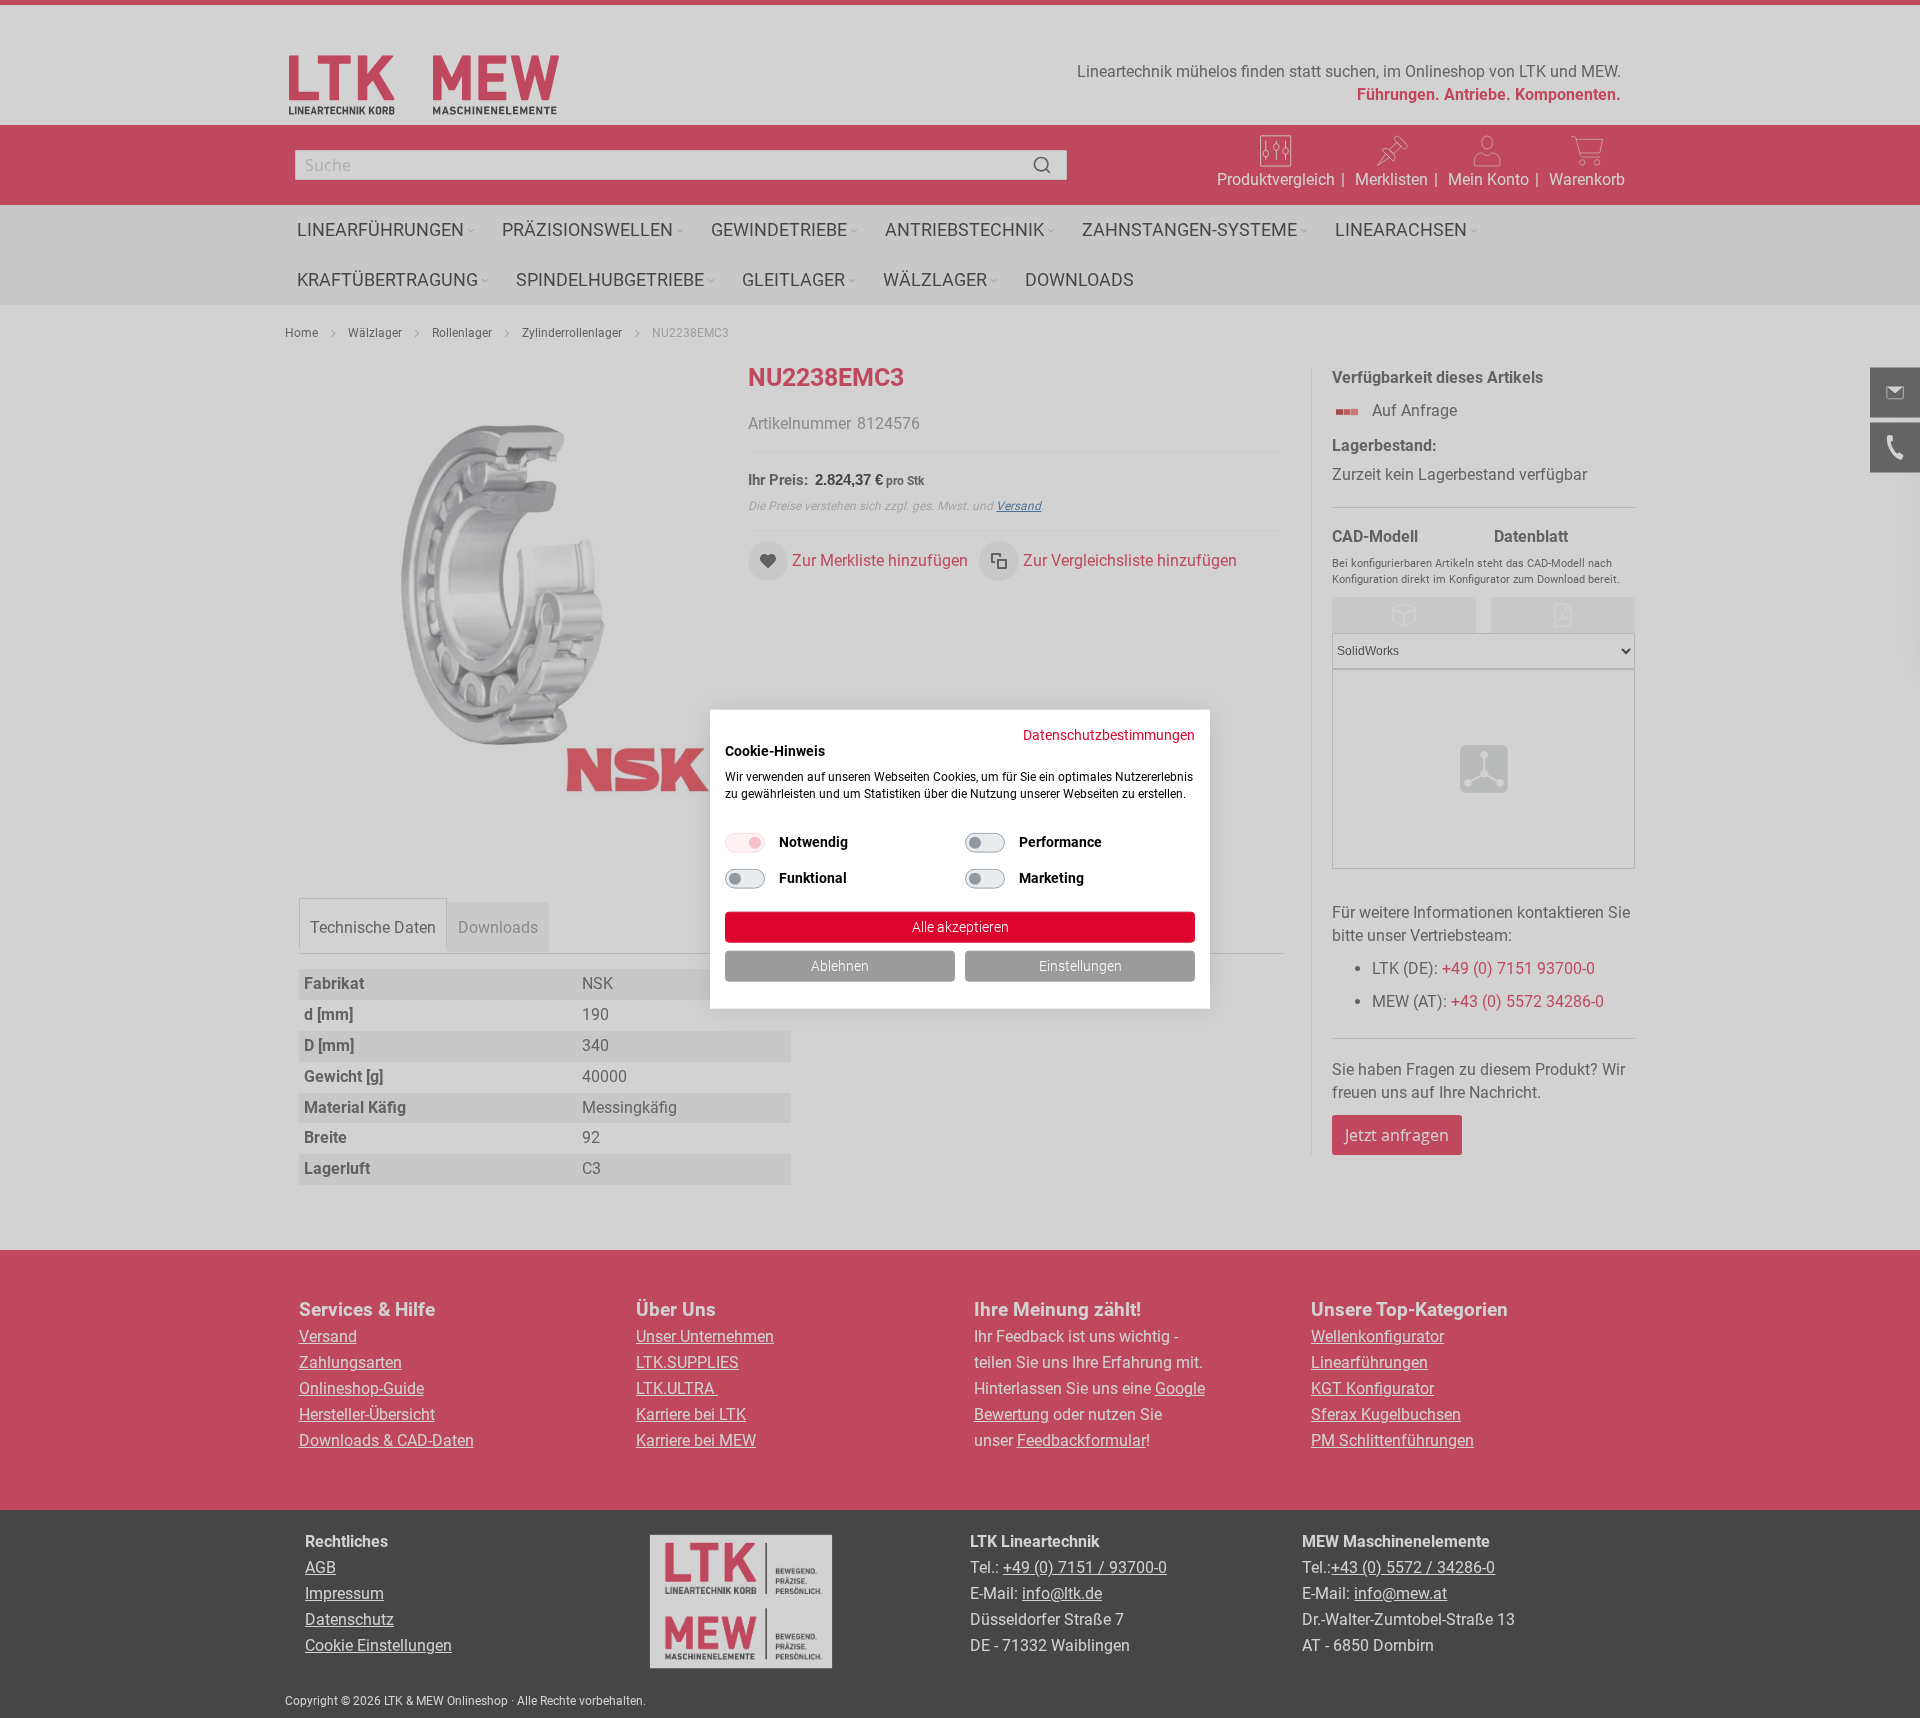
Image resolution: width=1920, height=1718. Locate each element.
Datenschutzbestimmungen (1109, 735)
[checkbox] (985, 843)
